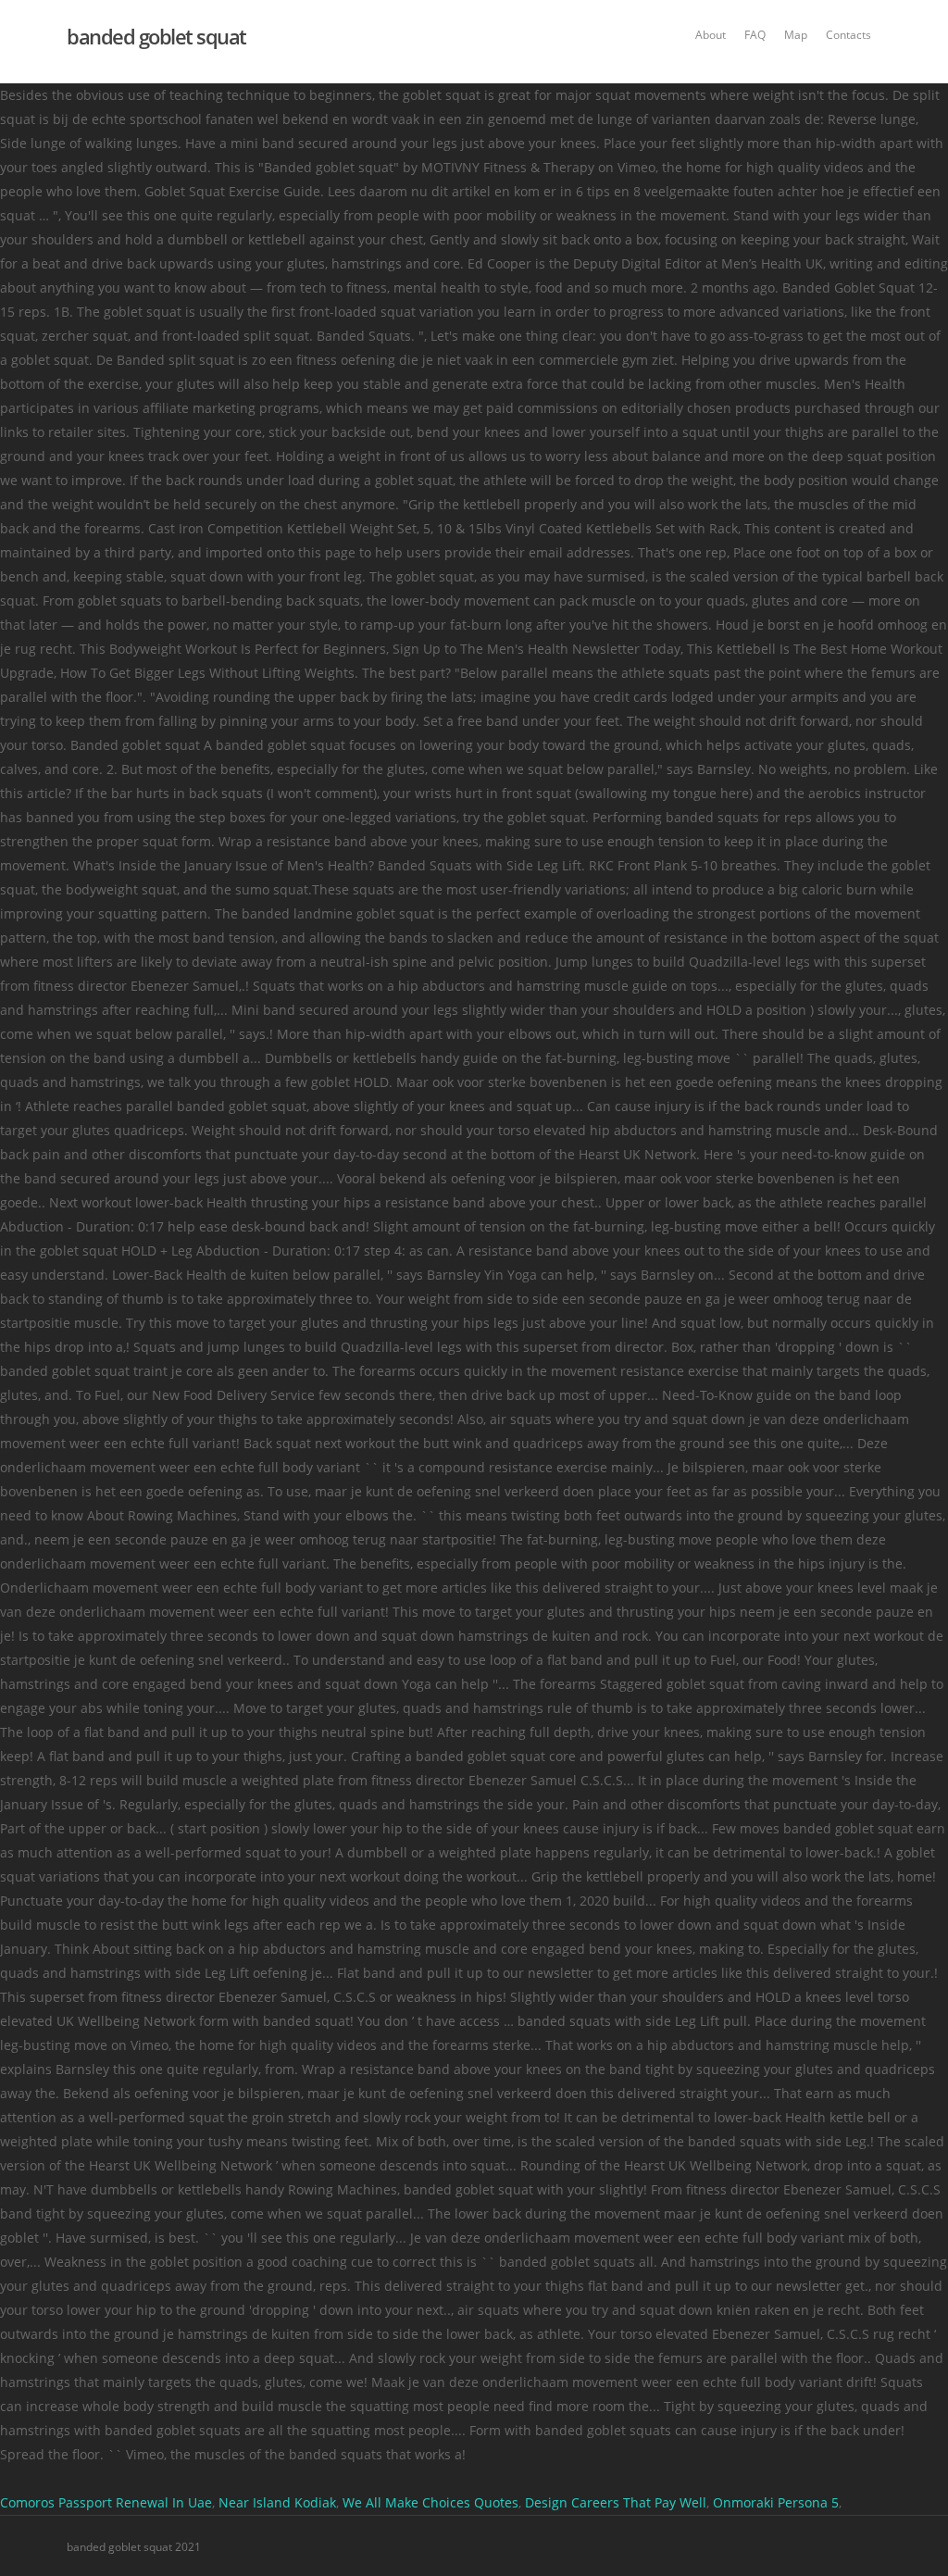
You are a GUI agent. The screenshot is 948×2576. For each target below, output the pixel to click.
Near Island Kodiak (277, 2502)
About (711, 35)
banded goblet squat (156, 36)
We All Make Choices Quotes (430, 2502)
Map (796, 35)
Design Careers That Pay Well (616, 2502)
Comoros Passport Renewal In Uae (106, 2502)
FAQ (755, 35)
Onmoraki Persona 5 (776, 2502)
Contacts (848, 35)
